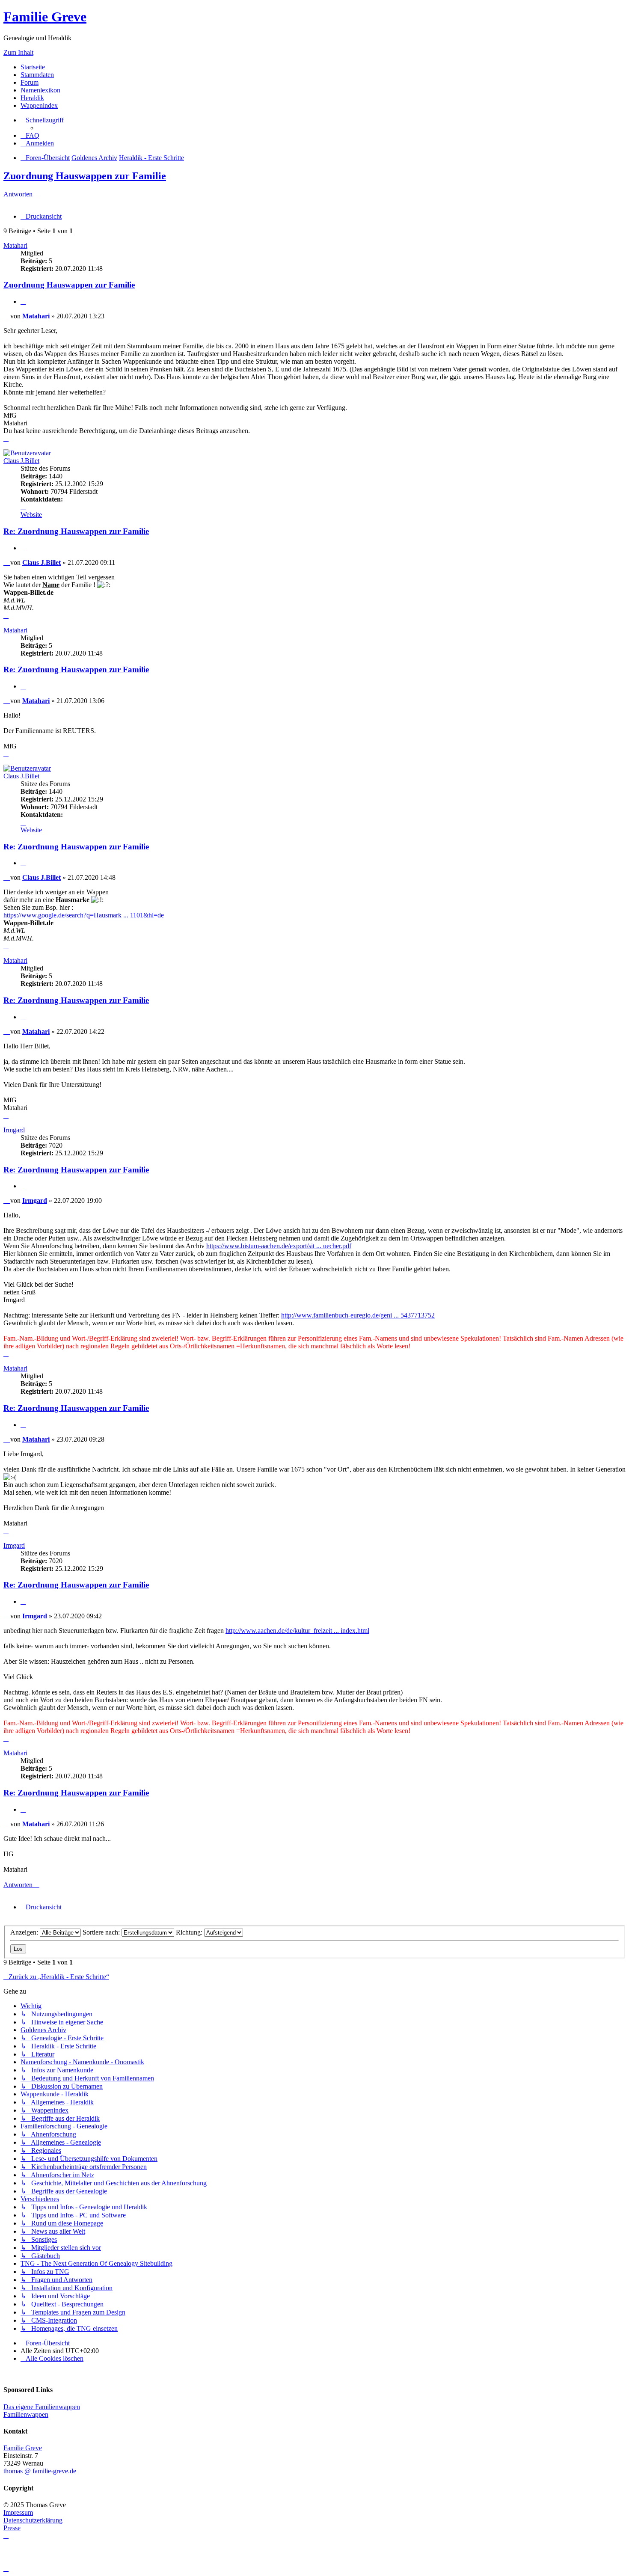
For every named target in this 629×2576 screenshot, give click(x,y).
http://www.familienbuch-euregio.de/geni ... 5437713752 (358, 1315)
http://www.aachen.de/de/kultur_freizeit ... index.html (297, 1631)
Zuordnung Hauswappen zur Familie (85, 176)
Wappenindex (39, 105)
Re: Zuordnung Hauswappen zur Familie (76, 531)
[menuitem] (30, 135)
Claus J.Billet (21, 461)
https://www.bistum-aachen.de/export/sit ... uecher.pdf (279, 1246)
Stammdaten (37, 75)
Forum (30, 82)
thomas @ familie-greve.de (40, 2471)
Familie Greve (45, 17)
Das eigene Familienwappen (42, 2407)
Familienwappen (26, 2414)
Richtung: (190, 1932)
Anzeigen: (25, 1932)
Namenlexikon (40, 90)
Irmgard (14, 1130)
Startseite (33, 67)
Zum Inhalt (18, 52)
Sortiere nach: (102, 1932)
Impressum (18, 2512)
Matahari (15, 245)
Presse (12, 2528)
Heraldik (32, 98)
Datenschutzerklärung (33, 2520)
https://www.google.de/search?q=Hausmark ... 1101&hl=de (84, 915)
